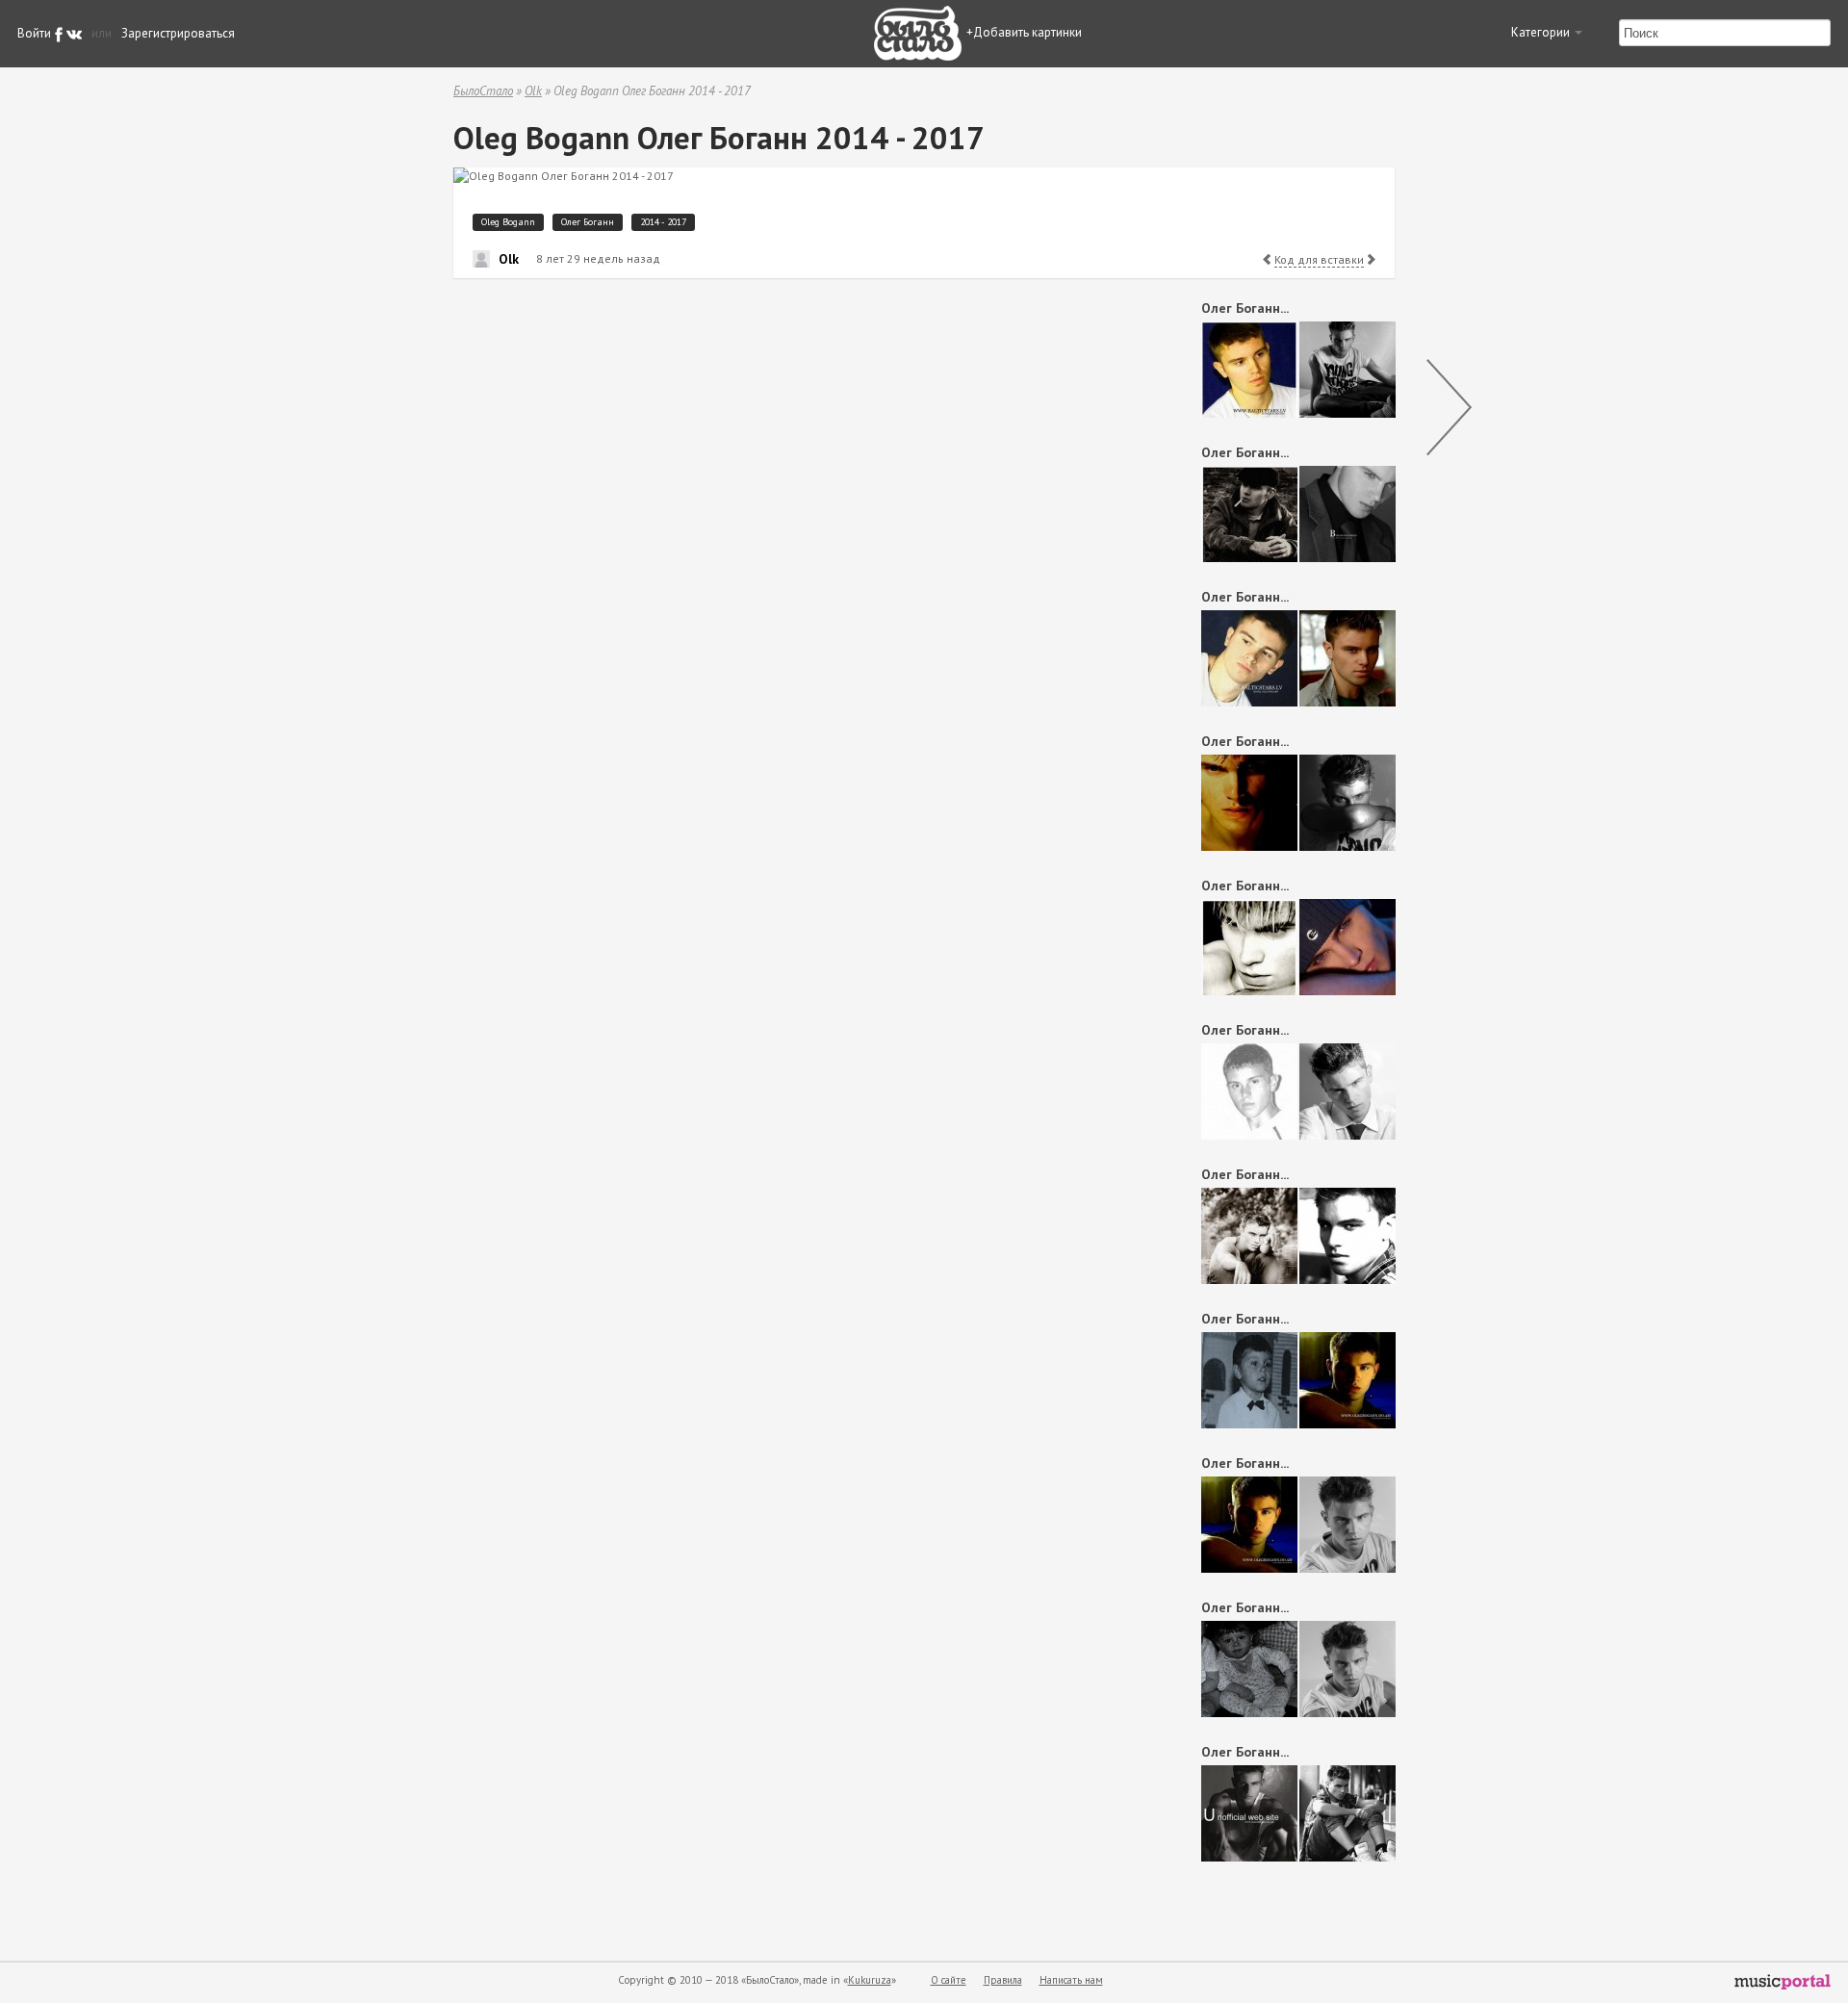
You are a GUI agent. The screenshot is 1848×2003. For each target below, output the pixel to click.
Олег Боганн (588, 222)
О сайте (949, 1980)
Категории (1542, 32)
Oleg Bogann (508, 222)
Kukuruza (870, 1980)
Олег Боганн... (1245, 308)
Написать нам (1071, 1980)
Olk (533, 91)
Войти (34, 33)
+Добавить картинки (1024, 32)
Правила (1003, 1980)
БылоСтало (483, 91)
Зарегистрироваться (178, 33)
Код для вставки (1319, 259)
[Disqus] (795, 536)
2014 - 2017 (663, 222)
